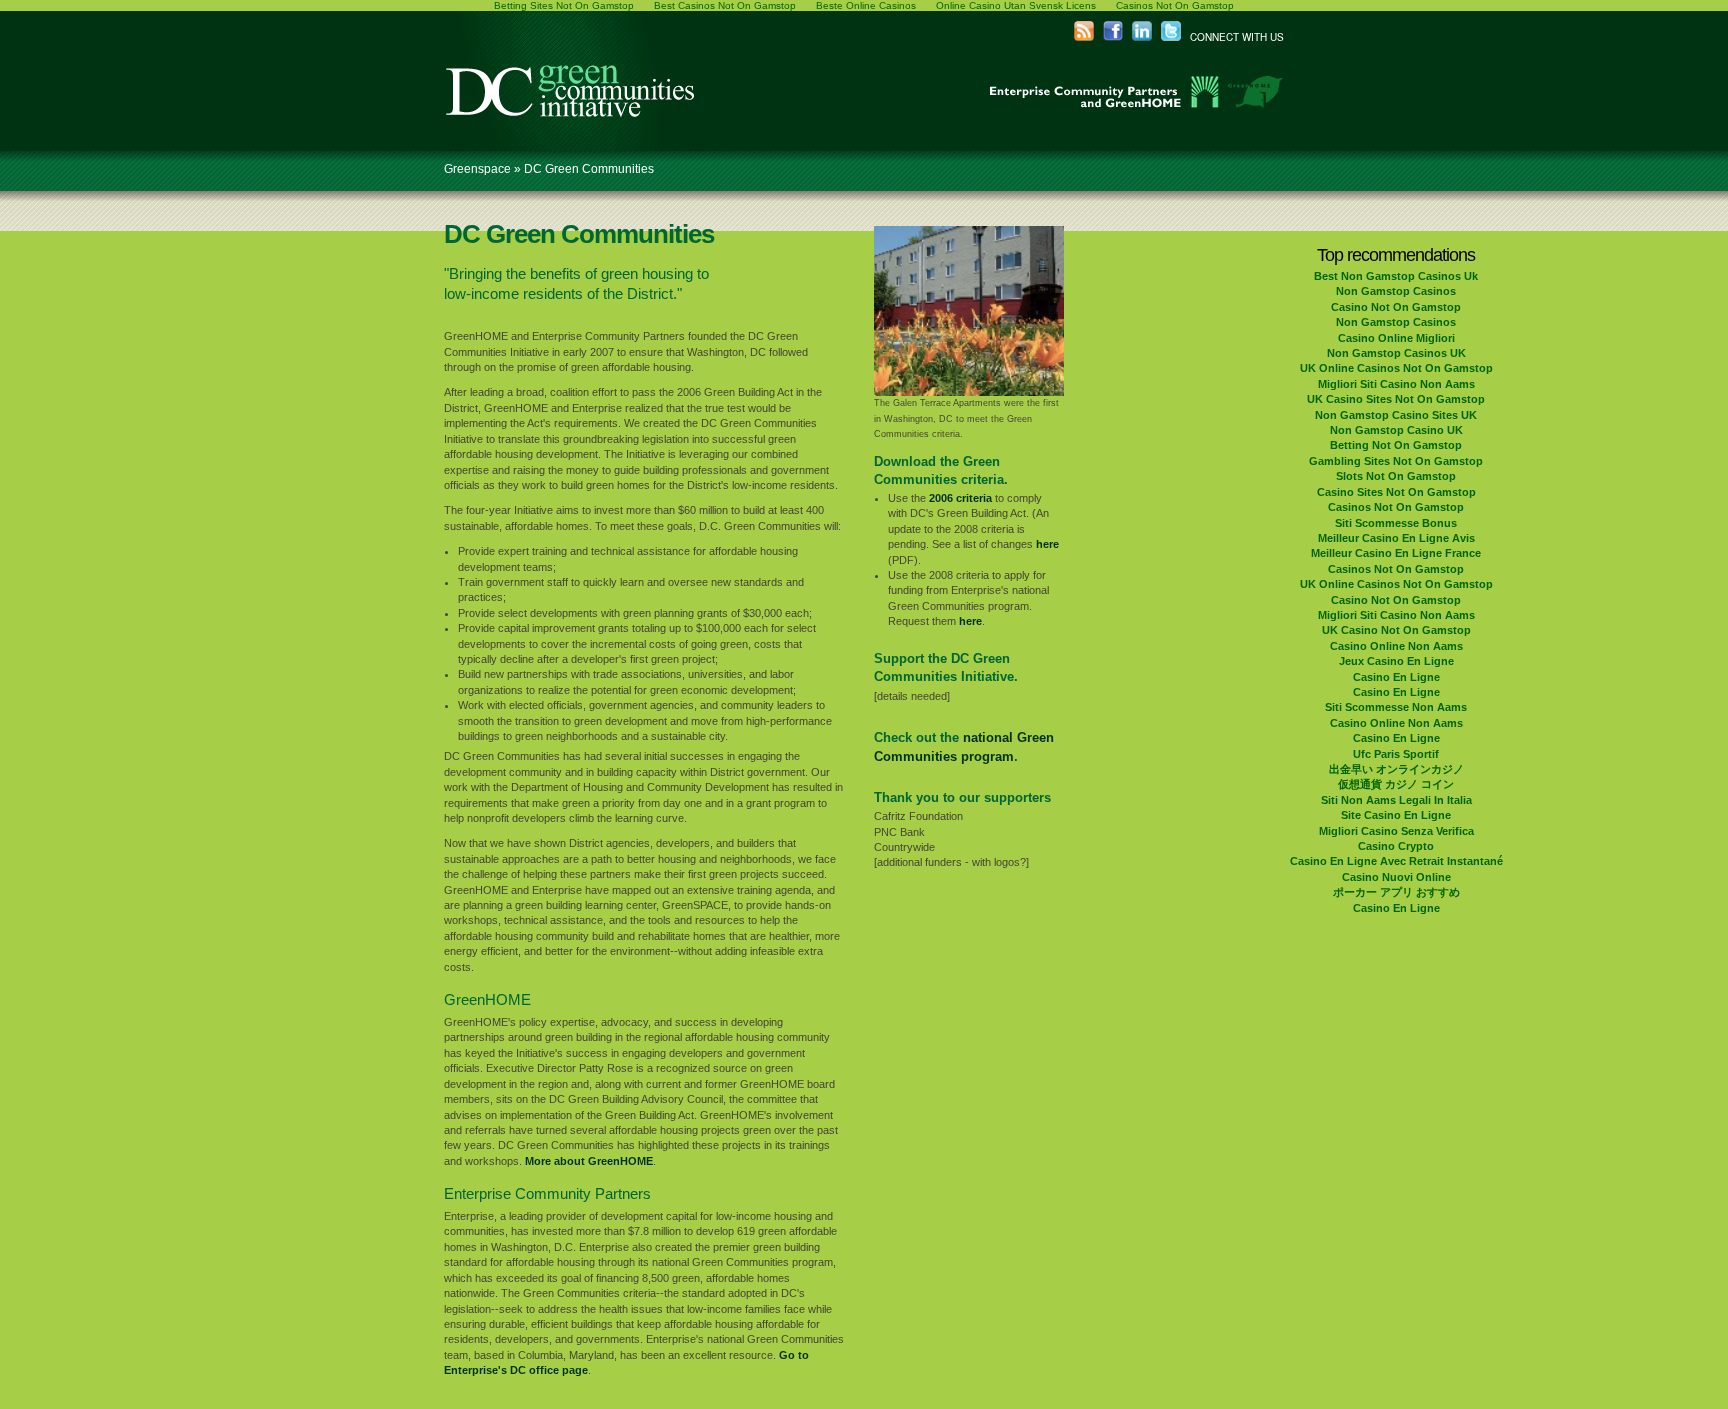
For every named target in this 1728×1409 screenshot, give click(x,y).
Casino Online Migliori (1396, 338)
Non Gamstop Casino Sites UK (1396, 415)
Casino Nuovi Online (1396, 877)
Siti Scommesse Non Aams (1396, 707)
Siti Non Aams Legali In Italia (1396, 800)
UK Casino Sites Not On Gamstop (1396, 399)
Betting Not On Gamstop (1396, 445)
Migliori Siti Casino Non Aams (1396, 384)
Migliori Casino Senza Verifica (1396, 831)
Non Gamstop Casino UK (1396, 430)
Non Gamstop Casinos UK (1396, 353)
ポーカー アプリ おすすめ (1396, 892)
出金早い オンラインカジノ (1396, 769)
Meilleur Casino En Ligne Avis (1396, 538)
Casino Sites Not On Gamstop (1396, 492)
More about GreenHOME (589, 1161)
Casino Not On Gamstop (1396, 307)
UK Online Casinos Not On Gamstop (1396, 368)
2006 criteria (960, 498)
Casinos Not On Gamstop (1396, 507)
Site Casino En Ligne (1396, 815)
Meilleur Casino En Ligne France (1396, 553)
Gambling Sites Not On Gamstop (1396, 461)
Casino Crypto (1396, 846)
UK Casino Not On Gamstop (1396, 630)
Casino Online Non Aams (1396, 646)
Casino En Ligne (1396, 677)
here (1047, 544)
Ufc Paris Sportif (1396, 754)
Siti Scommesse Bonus (1396, 523)
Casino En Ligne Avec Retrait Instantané (1396, 861)
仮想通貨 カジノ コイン (1396, 784)
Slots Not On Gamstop (1396, 476)
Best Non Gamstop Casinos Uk (1396, 276)
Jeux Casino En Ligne (1396, 661)
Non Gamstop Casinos (1396, 291)
